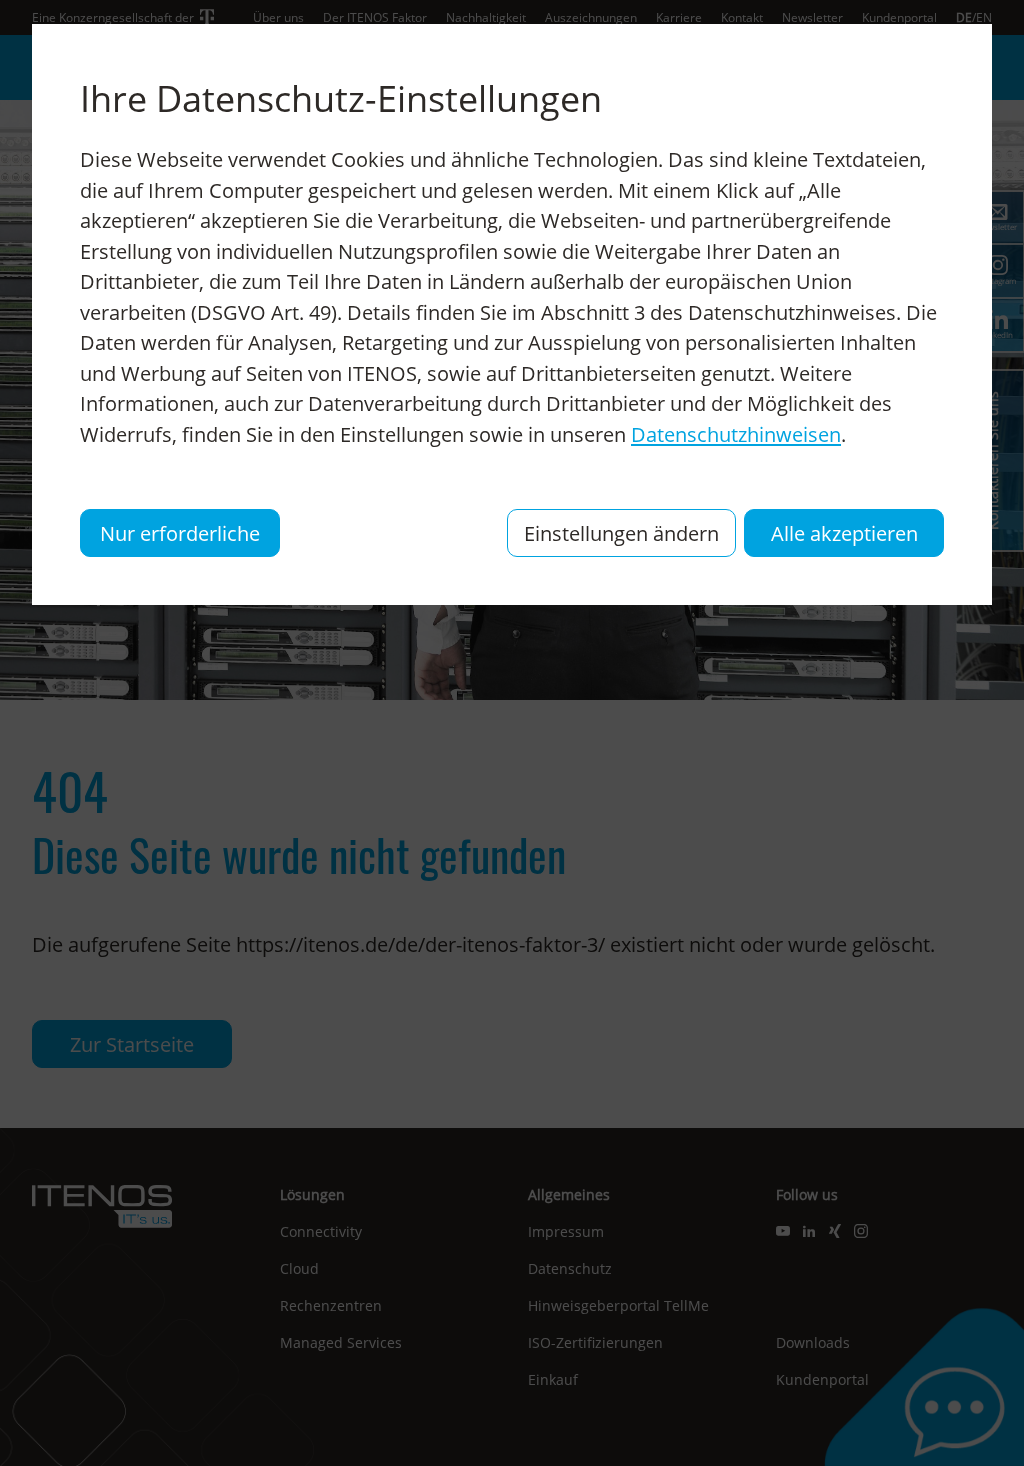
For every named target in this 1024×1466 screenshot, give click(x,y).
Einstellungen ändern (621, 533)
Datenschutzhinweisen (736, 434)
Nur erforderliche (180, 533)
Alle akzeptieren (844, 533)
